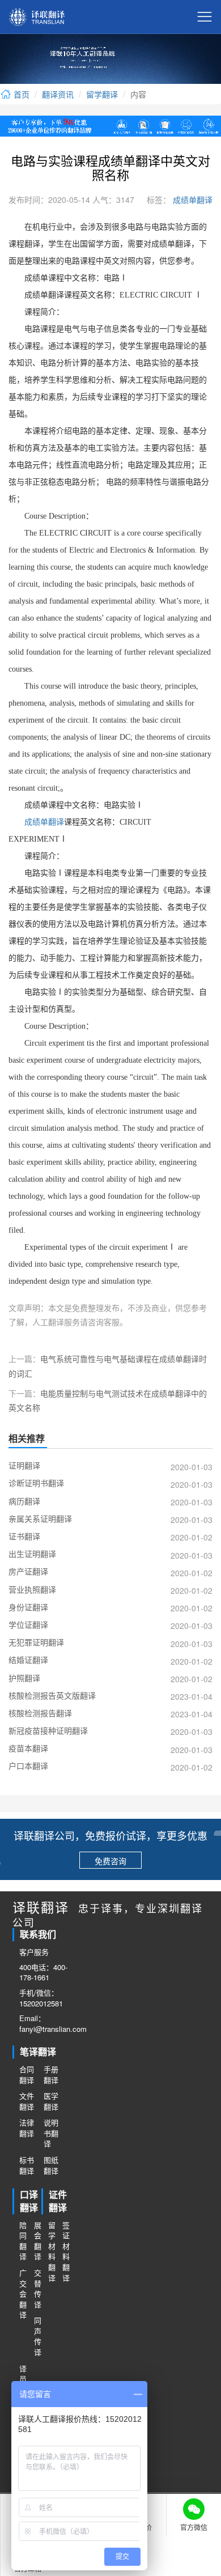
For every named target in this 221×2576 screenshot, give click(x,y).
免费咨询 (110, 1861)
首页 (20, 94)
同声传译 (38, 2336)
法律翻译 (27, 2128)
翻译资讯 (58, 94)
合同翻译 (27, 2075)
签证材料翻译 (66, 2252)
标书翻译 (27, 2165)
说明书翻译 (51, 2133)
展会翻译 (38, 2241)
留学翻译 (102, 94)
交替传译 (38, 2289)
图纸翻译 (51, 2165)
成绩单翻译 (192, 200)
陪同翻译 (23, 2241)
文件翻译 (27, 2101)
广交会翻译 (23, 2294)
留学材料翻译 (52, 2252)
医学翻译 (51, 2101)
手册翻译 (51, 2075)
